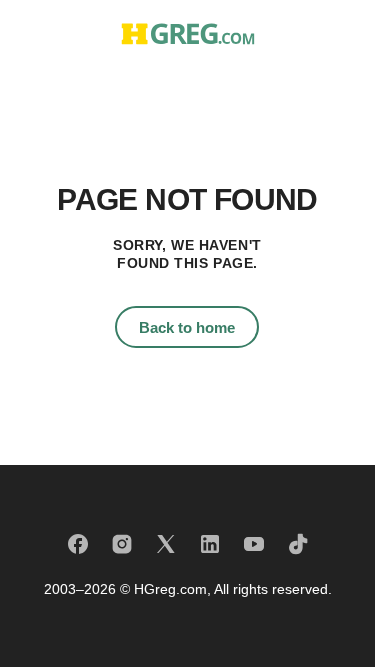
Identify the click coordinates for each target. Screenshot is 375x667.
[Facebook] (78, 544)
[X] (166, 544)
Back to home (187, 327)
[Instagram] (122, 544)
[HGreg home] (188, 33)
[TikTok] (298, 544)
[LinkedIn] (210, 544)
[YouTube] (254, 544)
